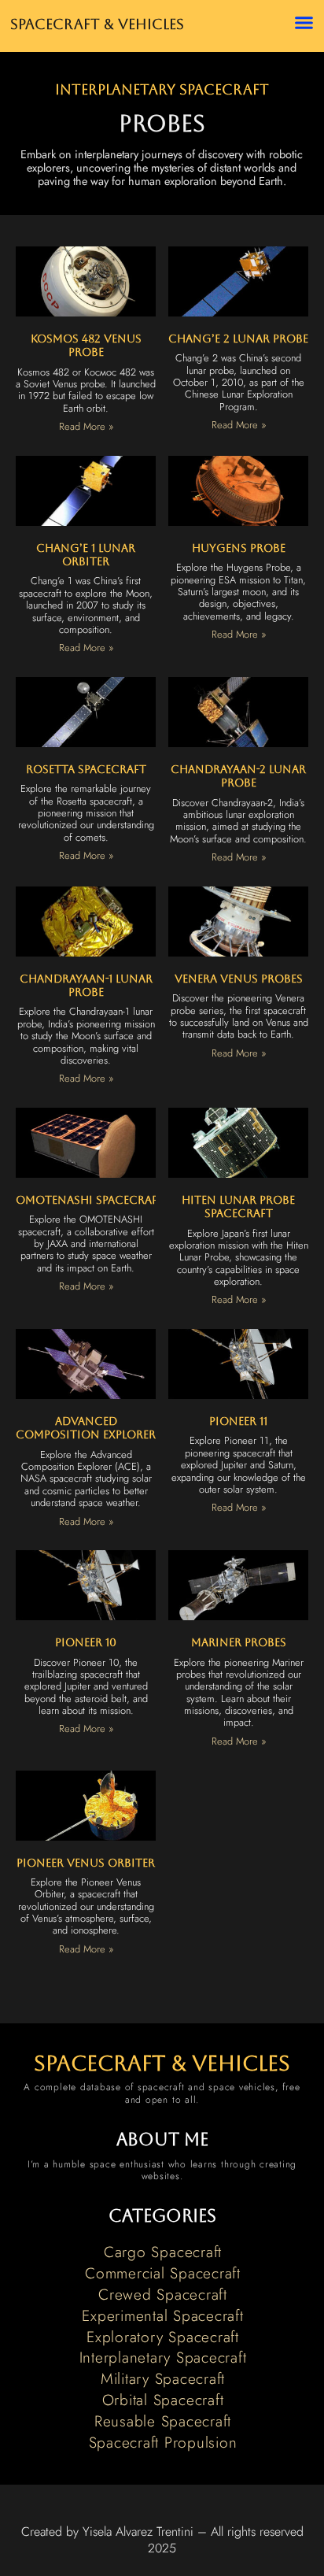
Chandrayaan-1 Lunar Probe (86, 985)
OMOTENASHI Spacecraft (90, 1200)
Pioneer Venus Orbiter (86, 1863)
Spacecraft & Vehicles (97, 24)
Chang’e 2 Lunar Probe (238, 339)
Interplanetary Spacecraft (162, 90)
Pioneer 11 (238, 1421)
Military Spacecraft (163, 2378)
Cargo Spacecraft (163, 2252)
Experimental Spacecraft (162, 2315)
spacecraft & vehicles (162, 2063)
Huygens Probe (239, 548)
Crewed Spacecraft (163, 2294)
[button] (304, 23)
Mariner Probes (239, 1642)
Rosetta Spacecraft (86, 769)
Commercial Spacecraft (163, 2273)
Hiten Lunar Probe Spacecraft (238, 1207)
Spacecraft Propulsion (163, 2442)
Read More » (86, 426)
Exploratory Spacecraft (163, 2337)
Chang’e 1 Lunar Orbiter (86, 555)
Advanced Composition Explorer (86, 1428)
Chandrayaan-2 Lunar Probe (238, 776)
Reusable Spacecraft (163, 2421)
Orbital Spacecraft (163, 2400)
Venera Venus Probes (239, 979)
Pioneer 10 (86, 1642)
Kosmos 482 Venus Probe (86, 345)
